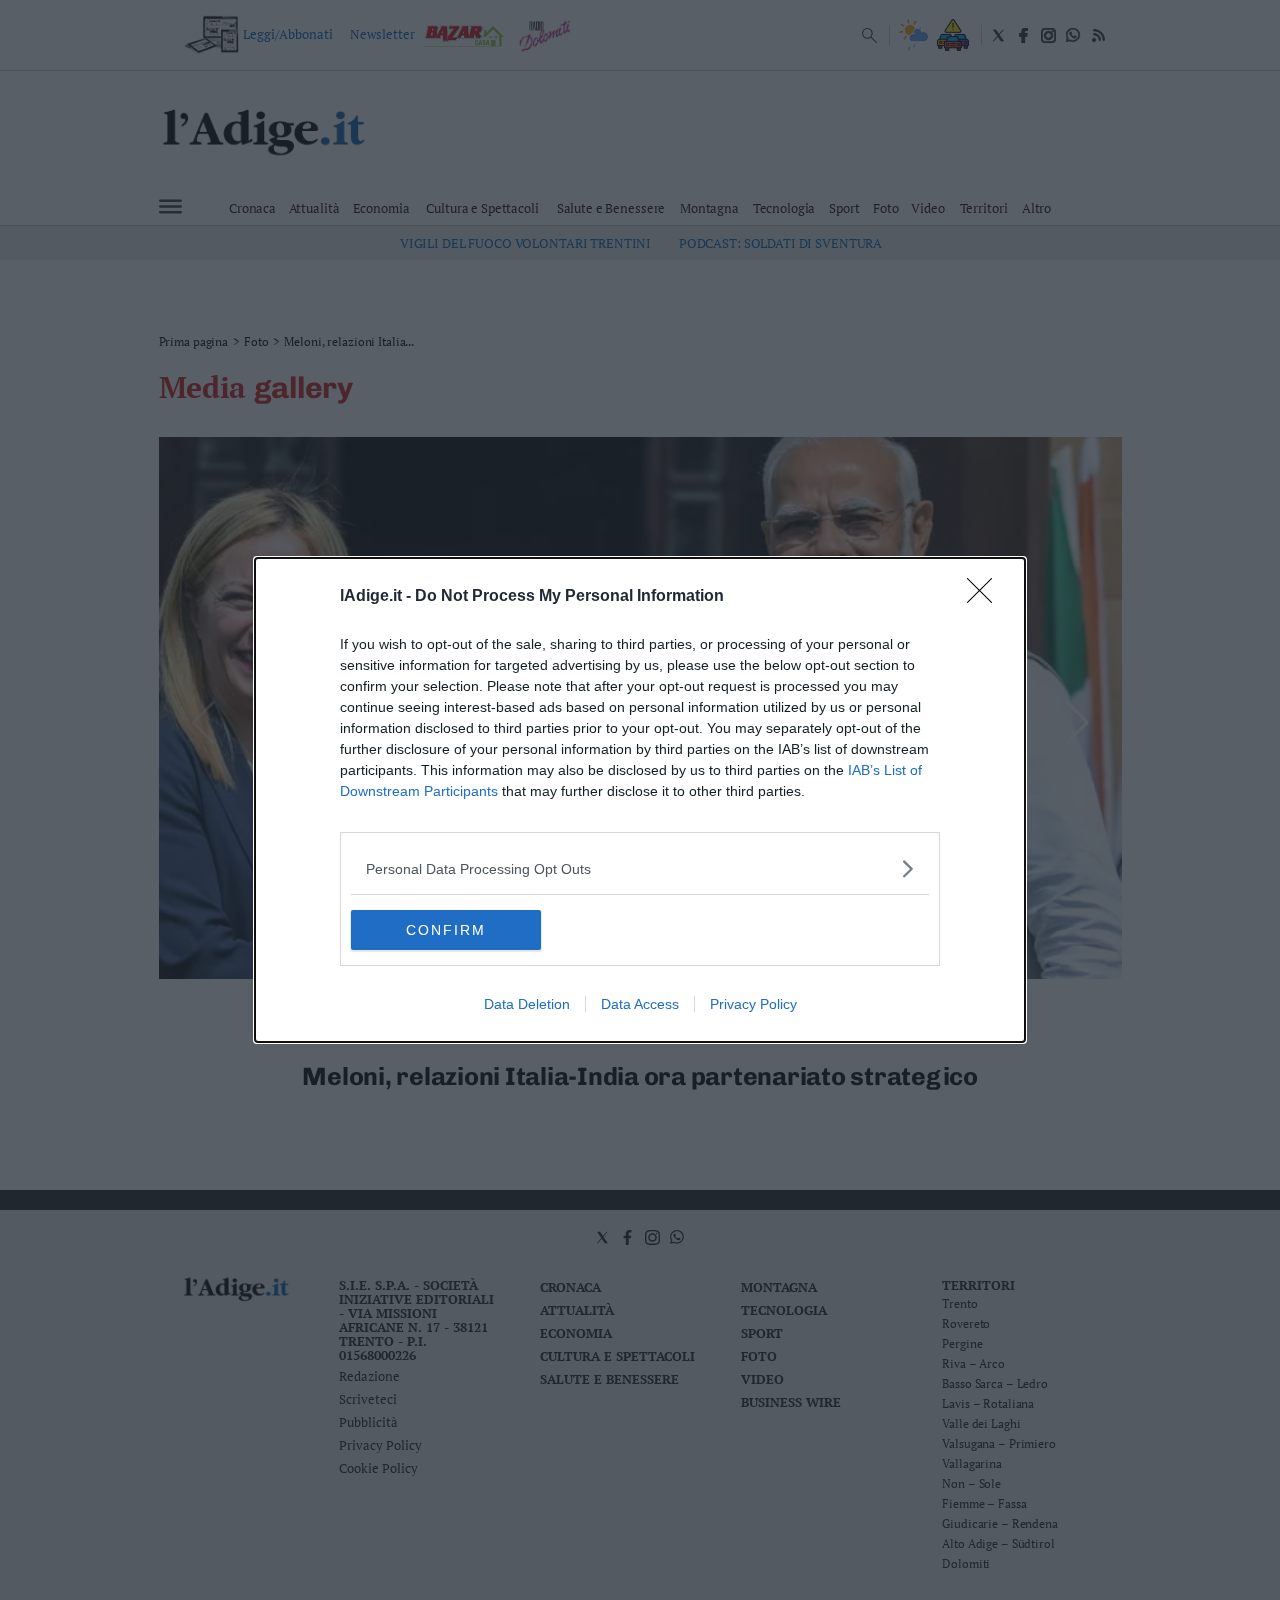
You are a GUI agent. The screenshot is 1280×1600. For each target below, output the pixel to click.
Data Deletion (527, 1004)
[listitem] (640, 868)
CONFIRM (446, 930)
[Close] (986, 597)
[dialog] (640, 800)
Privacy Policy (753, 1004)
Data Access (640, 1004)
